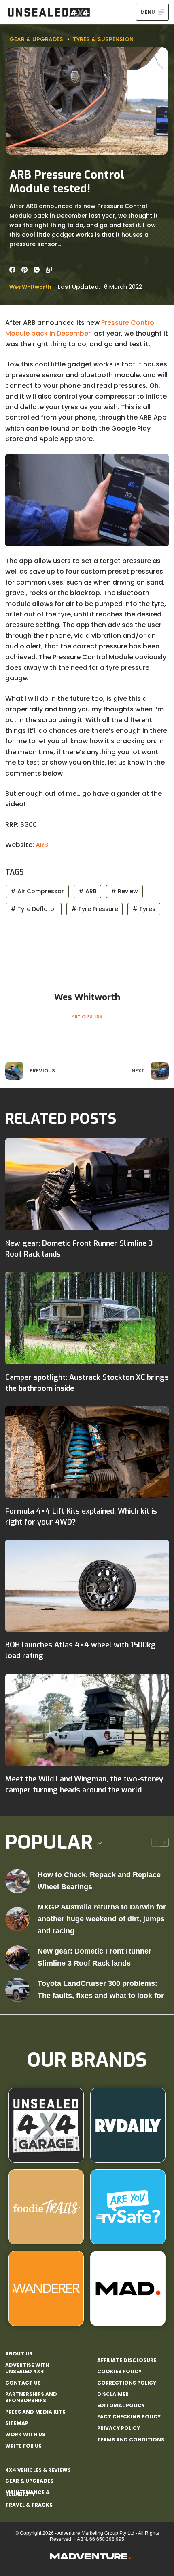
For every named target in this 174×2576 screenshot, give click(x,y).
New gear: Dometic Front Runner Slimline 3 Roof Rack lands (94, 1957)
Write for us (23, 2446)
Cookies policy (119, 2372)
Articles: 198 (87, 1016)
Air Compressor (37, 891)
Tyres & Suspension (103, 39)
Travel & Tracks (29, 2505)
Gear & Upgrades (36, 39)
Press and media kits (35, 2412)
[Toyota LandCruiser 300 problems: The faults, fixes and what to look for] (17, 1990)
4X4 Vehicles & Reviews (38, 2470)
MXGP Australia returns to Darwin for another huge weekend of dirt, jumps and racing (102, 1919)
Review (124, 891)
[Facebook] (12, 270)
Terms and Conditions (131, 2440)
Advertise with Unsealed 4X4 (27, 2368)
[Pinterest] (24, 270)
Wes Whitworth (30, 287)
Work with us (25, 2435)
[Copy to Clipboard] (49, 270)
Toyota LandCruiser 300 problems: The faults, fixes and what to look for (101, 1989)
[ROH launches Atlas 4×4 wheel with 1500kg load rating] (87, 1586)
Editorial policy (121, 2406)
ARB (42, 845)
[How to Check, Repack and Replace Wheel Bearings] (17, 1881)
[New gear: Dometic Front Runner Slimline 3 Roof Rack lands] (87, 1184)
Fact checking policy (129, 2417)
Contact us (23, 2383)
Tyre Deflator (34, 909)
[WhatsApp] (37, 270)
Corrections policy (127, 2383)
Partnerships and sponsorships (31, 2397)
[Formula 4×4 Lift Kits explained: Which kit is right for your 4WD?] (87, 1452)
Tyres (144, 909)
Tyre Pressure (95, 909)
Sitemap (17, 2423)
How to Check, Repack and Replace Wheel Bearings (99, 1881)
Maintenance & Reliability (28, 2493)
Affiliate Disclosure (127, 2360)
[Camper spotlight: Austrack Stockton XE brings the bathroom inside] (87, 1318)
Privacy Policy (119, 2428)
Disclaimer (113, 2394)
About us (19, 2354)
